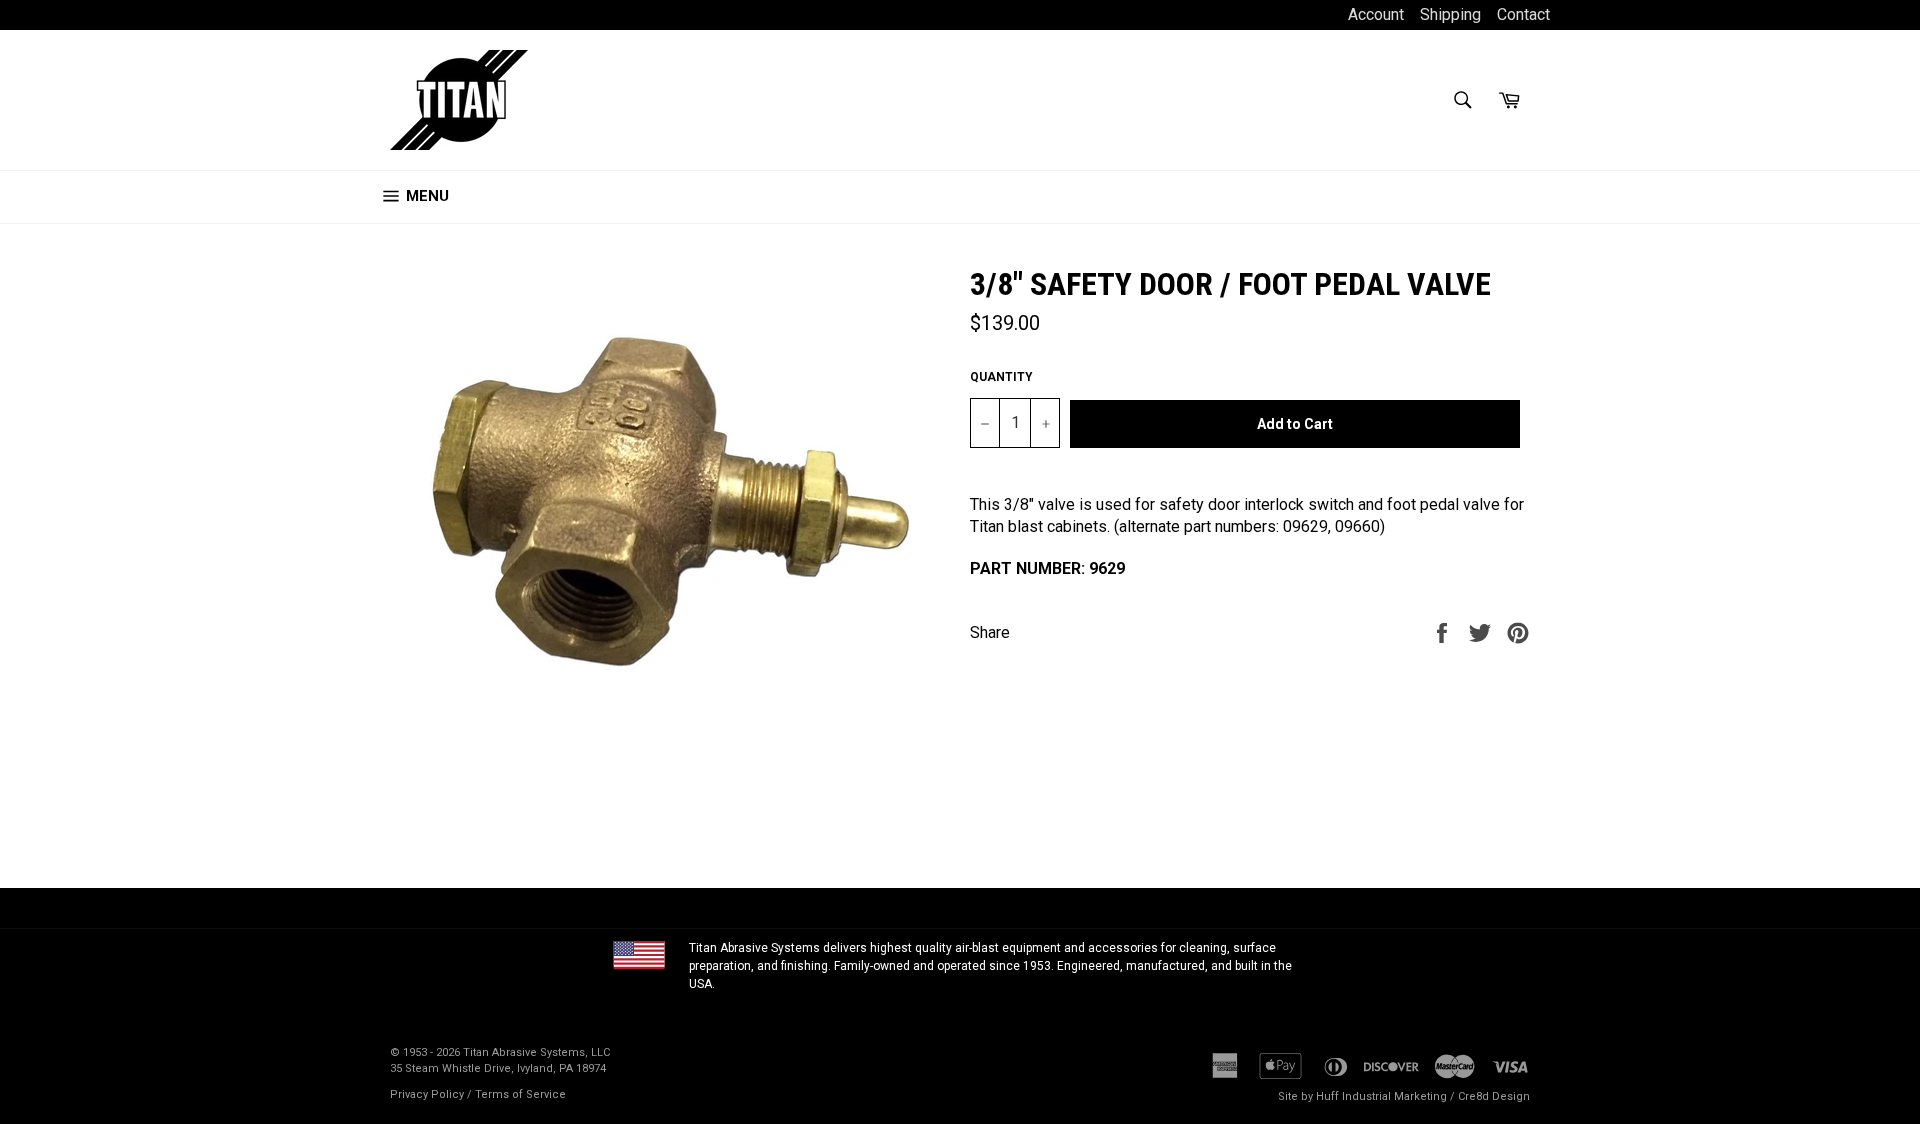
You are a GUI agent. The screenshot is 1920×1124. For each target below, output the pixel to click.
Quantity (1001, 377)
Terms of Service (520, 1094)
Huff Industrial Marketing (1381, 1096)
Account (1378, 14)
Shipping (1450, 14)
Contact (1523, 14)
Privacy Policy (427, 1094)
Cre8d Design (1494, 1096)
